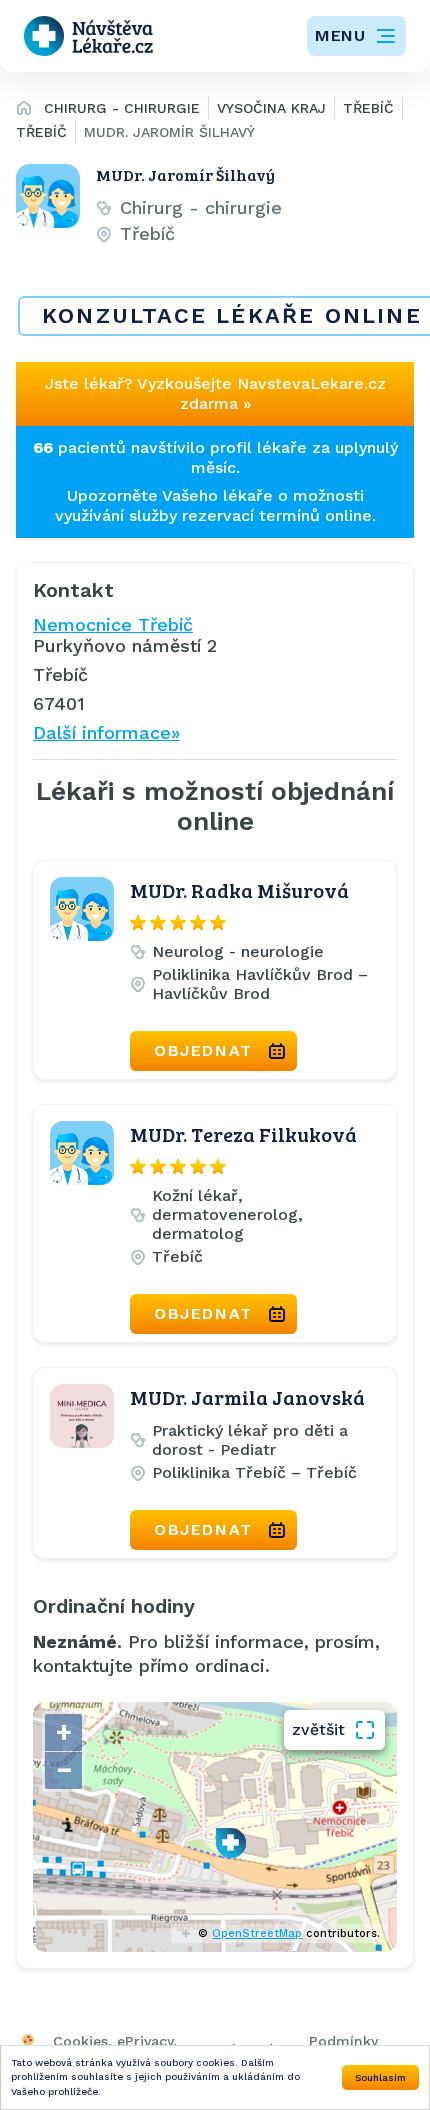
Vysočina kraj (271, 108)
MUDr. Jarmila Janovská (247, 1397)
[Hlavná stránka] (24, 111)
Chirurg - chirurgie (122, 108)
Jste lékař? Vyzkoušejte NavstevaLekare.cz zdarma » (215, 393)
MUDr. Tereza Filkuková (243, 1134)
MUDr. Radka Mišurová (239, 890)
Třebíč (368, 108)
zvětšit (318, 1729)
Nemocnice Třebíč (113, 624)
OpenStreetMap (257, 1933)
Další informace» (106, 732)
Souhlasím (380, 2077)
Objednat (203, 1050)
